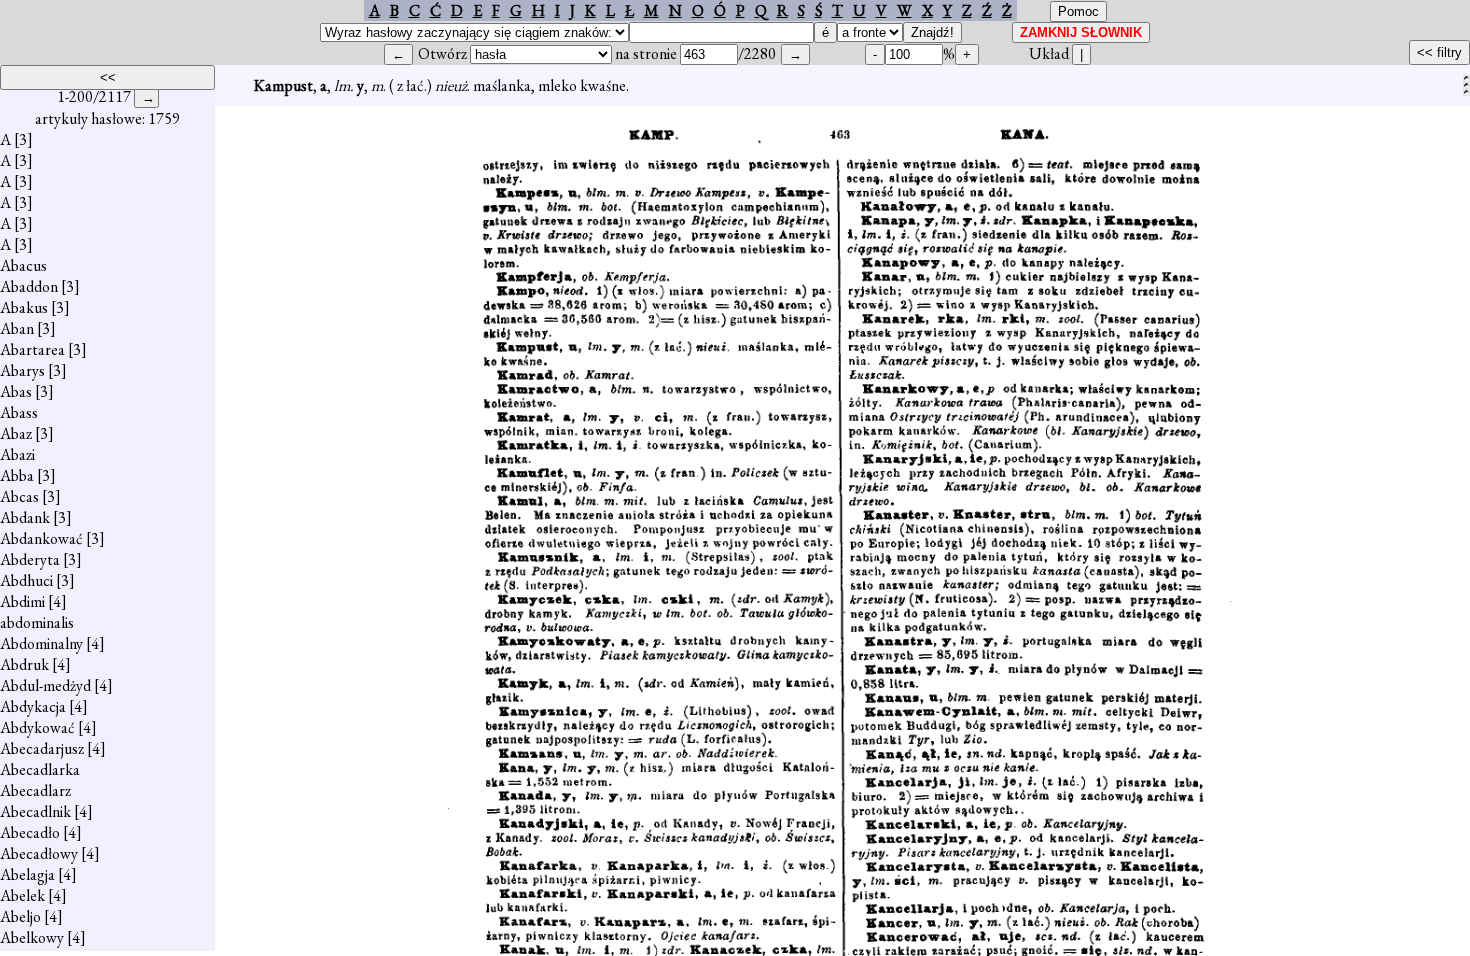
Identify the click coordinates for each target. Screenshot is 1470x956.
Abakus (24, 307)
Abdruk (24, 664)
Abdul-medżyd (45, 685)
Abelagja (27, 874)
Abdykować (37, 727)
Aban (17, 328)
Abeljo (20, 916)
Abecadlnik (35, 811)
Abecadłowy (39, 853)
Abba (17, 475)
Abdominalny (41, 643)
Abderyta (30, 559)
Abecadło (30, 832)
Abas (16, 391)
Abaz (16, 433)
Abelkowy (32, 937)
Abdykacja (33, 706)
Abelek (22, 895)
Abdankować (41, 538)
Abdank (25, 517)
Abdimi (22, 601)
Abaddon (29, 286)
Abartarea (32, 349)
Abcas (19, 496)
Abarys (22, 370)
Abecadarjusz (42, 748)
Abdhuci (26, 580)
